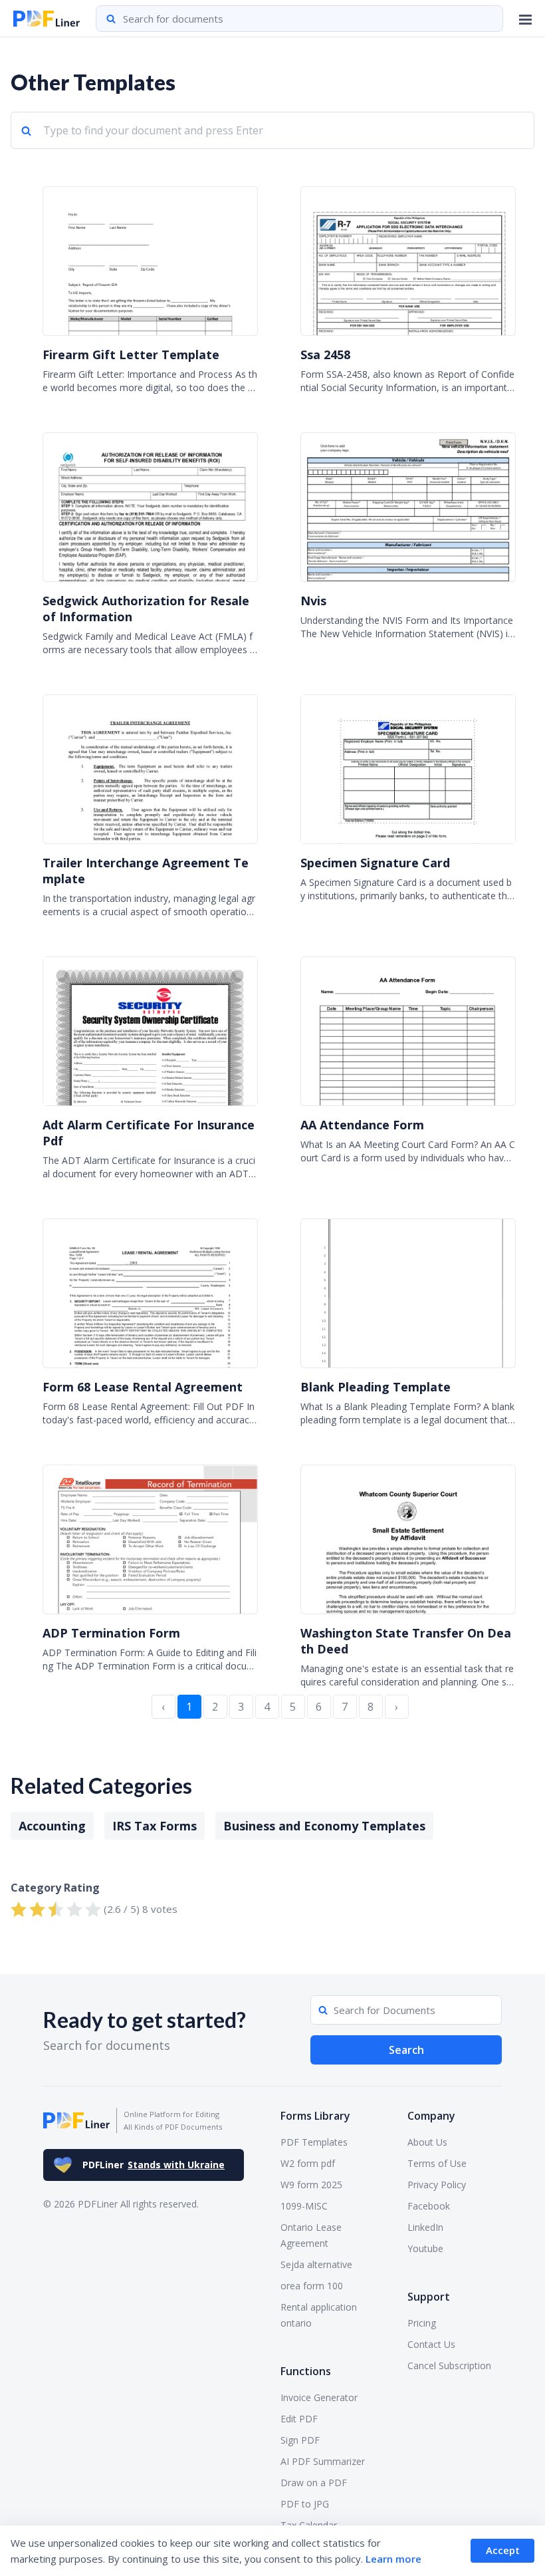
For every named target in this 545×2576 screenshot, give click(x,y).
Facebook (429, 2206)
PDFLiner (154, 2165)
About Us (427, 2142)
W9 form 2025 (311, 2185)
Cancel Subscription (449, 2365)
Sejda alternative (316, 2264)
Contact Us (431, 2344)
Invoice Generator (319, 2397)
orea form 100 (312, 2286)
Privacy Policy (437, 2185)
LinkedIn (425, 2227)
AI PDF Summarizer (323, 2461)
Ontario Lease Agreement (311, 2235)
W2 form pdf (308, 2163)
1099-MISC (304, 2206)
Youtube (425, 2248)
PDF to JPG (305, 2504)
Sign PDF (300, 2440)
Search (406, 2050)
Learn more (393, 2559)
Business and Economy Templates (324, 1826)
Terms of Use (437, 2163)
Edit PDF (299, 2419)
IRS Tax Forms (155, 1826)
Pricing (422, 2323)
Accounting (52, 1826)
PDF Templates (314, 2142)
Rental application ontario (319, 2315)
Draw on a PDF (314, 2483)
